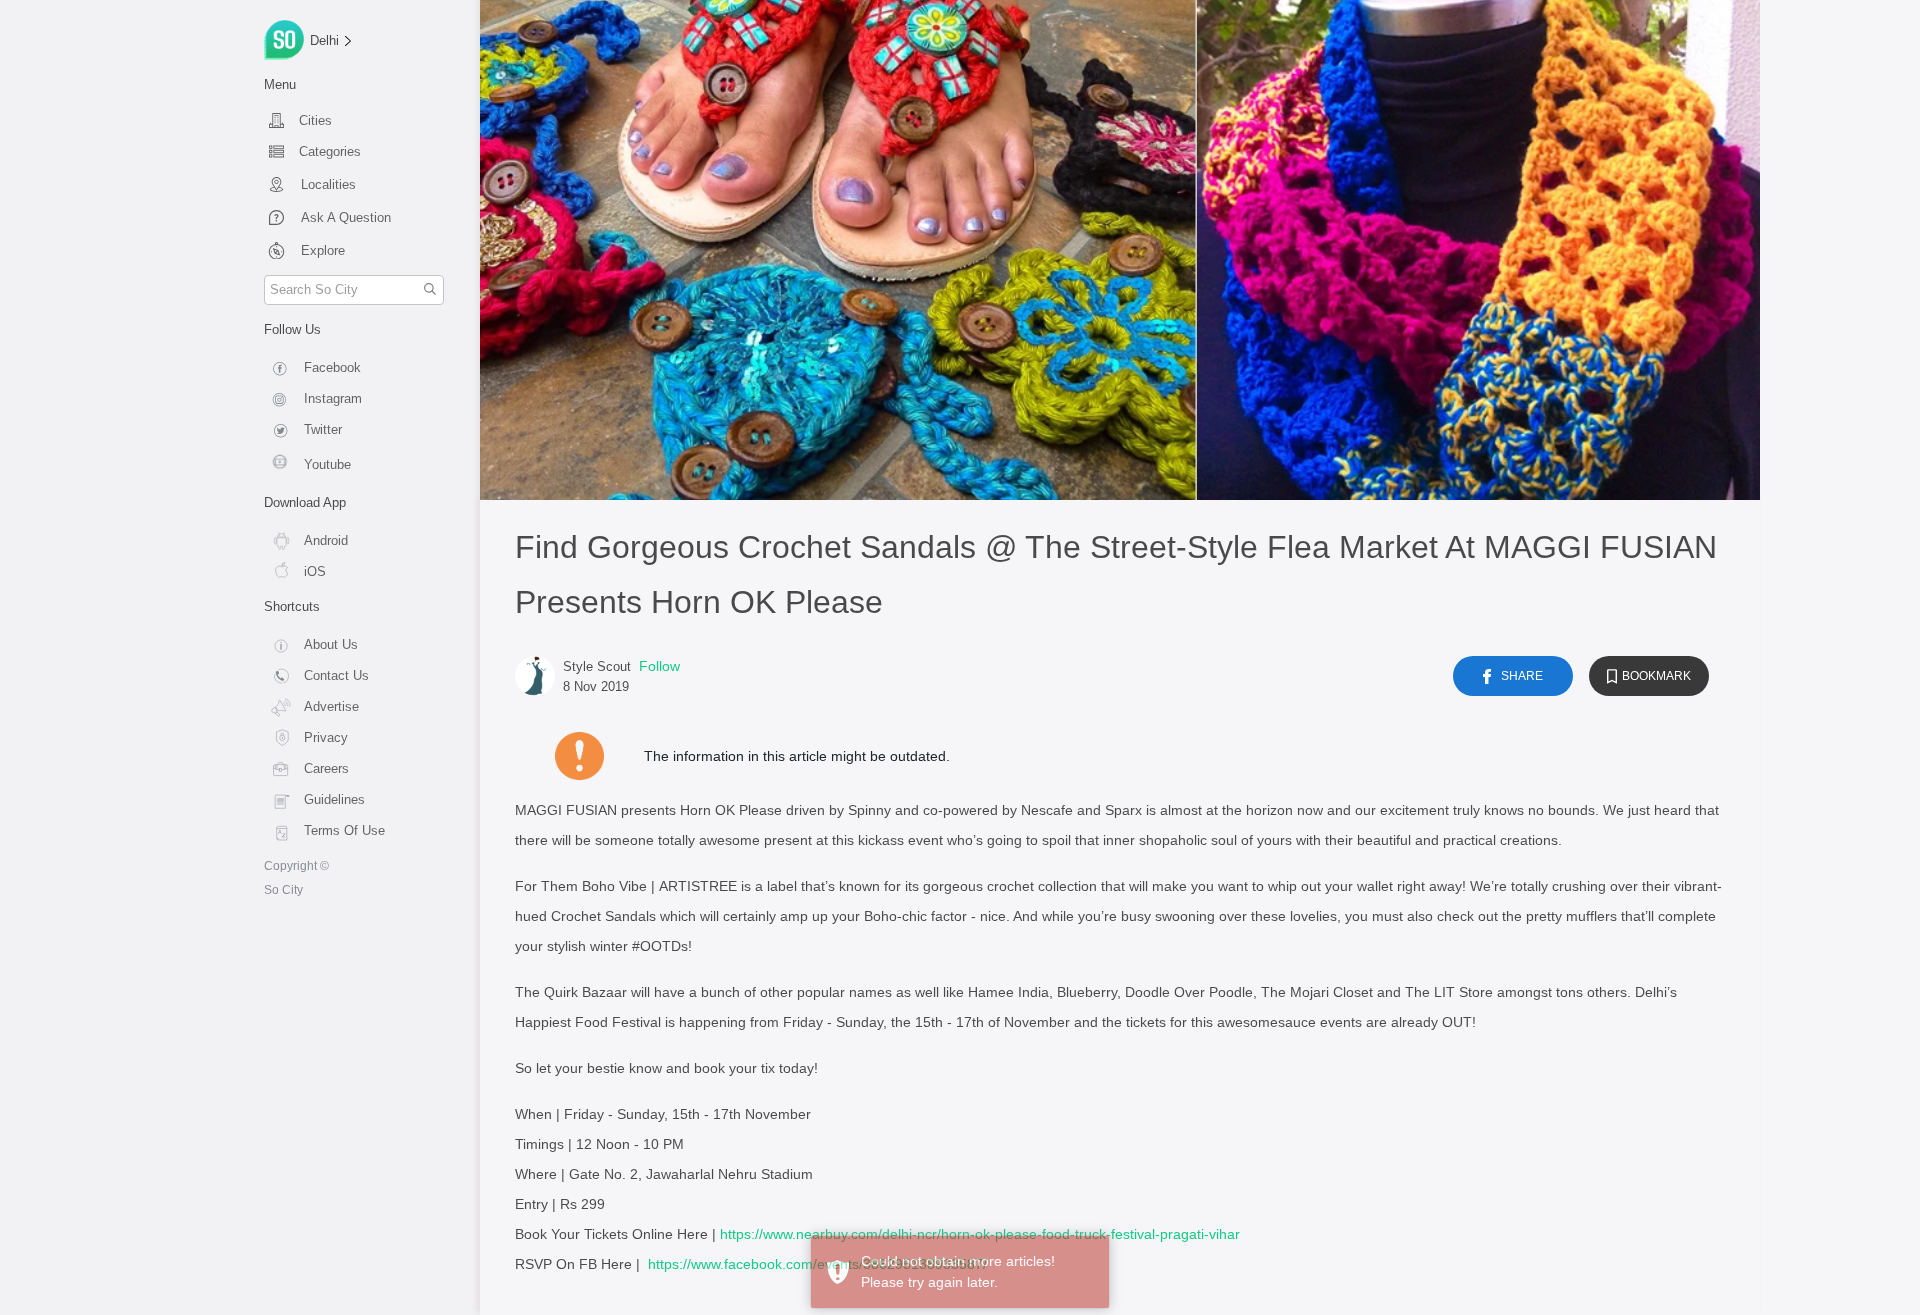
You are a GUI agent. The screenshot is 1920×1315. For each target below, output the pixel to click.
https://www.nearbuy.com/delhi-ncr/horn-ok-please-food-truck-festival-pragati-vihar (980, 1234)
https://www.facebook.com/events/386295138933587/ (817, 1264)
